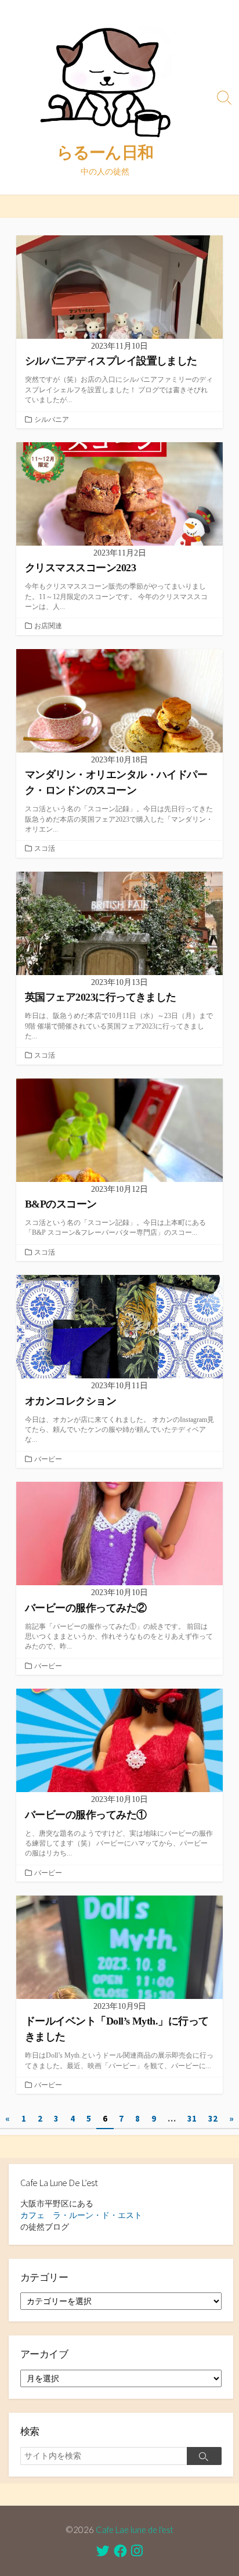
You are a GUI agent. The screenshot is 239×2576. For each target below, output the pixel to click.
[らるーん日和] (105, 78)
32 (213, 2118)
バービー (48, 1459)
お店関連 (48, 626)
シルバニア (52, 420)
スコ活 (45, 848)
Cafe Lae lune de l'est (135, 2530)
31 (192, 2118)
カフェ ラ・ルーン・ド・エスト (81, 2215)
